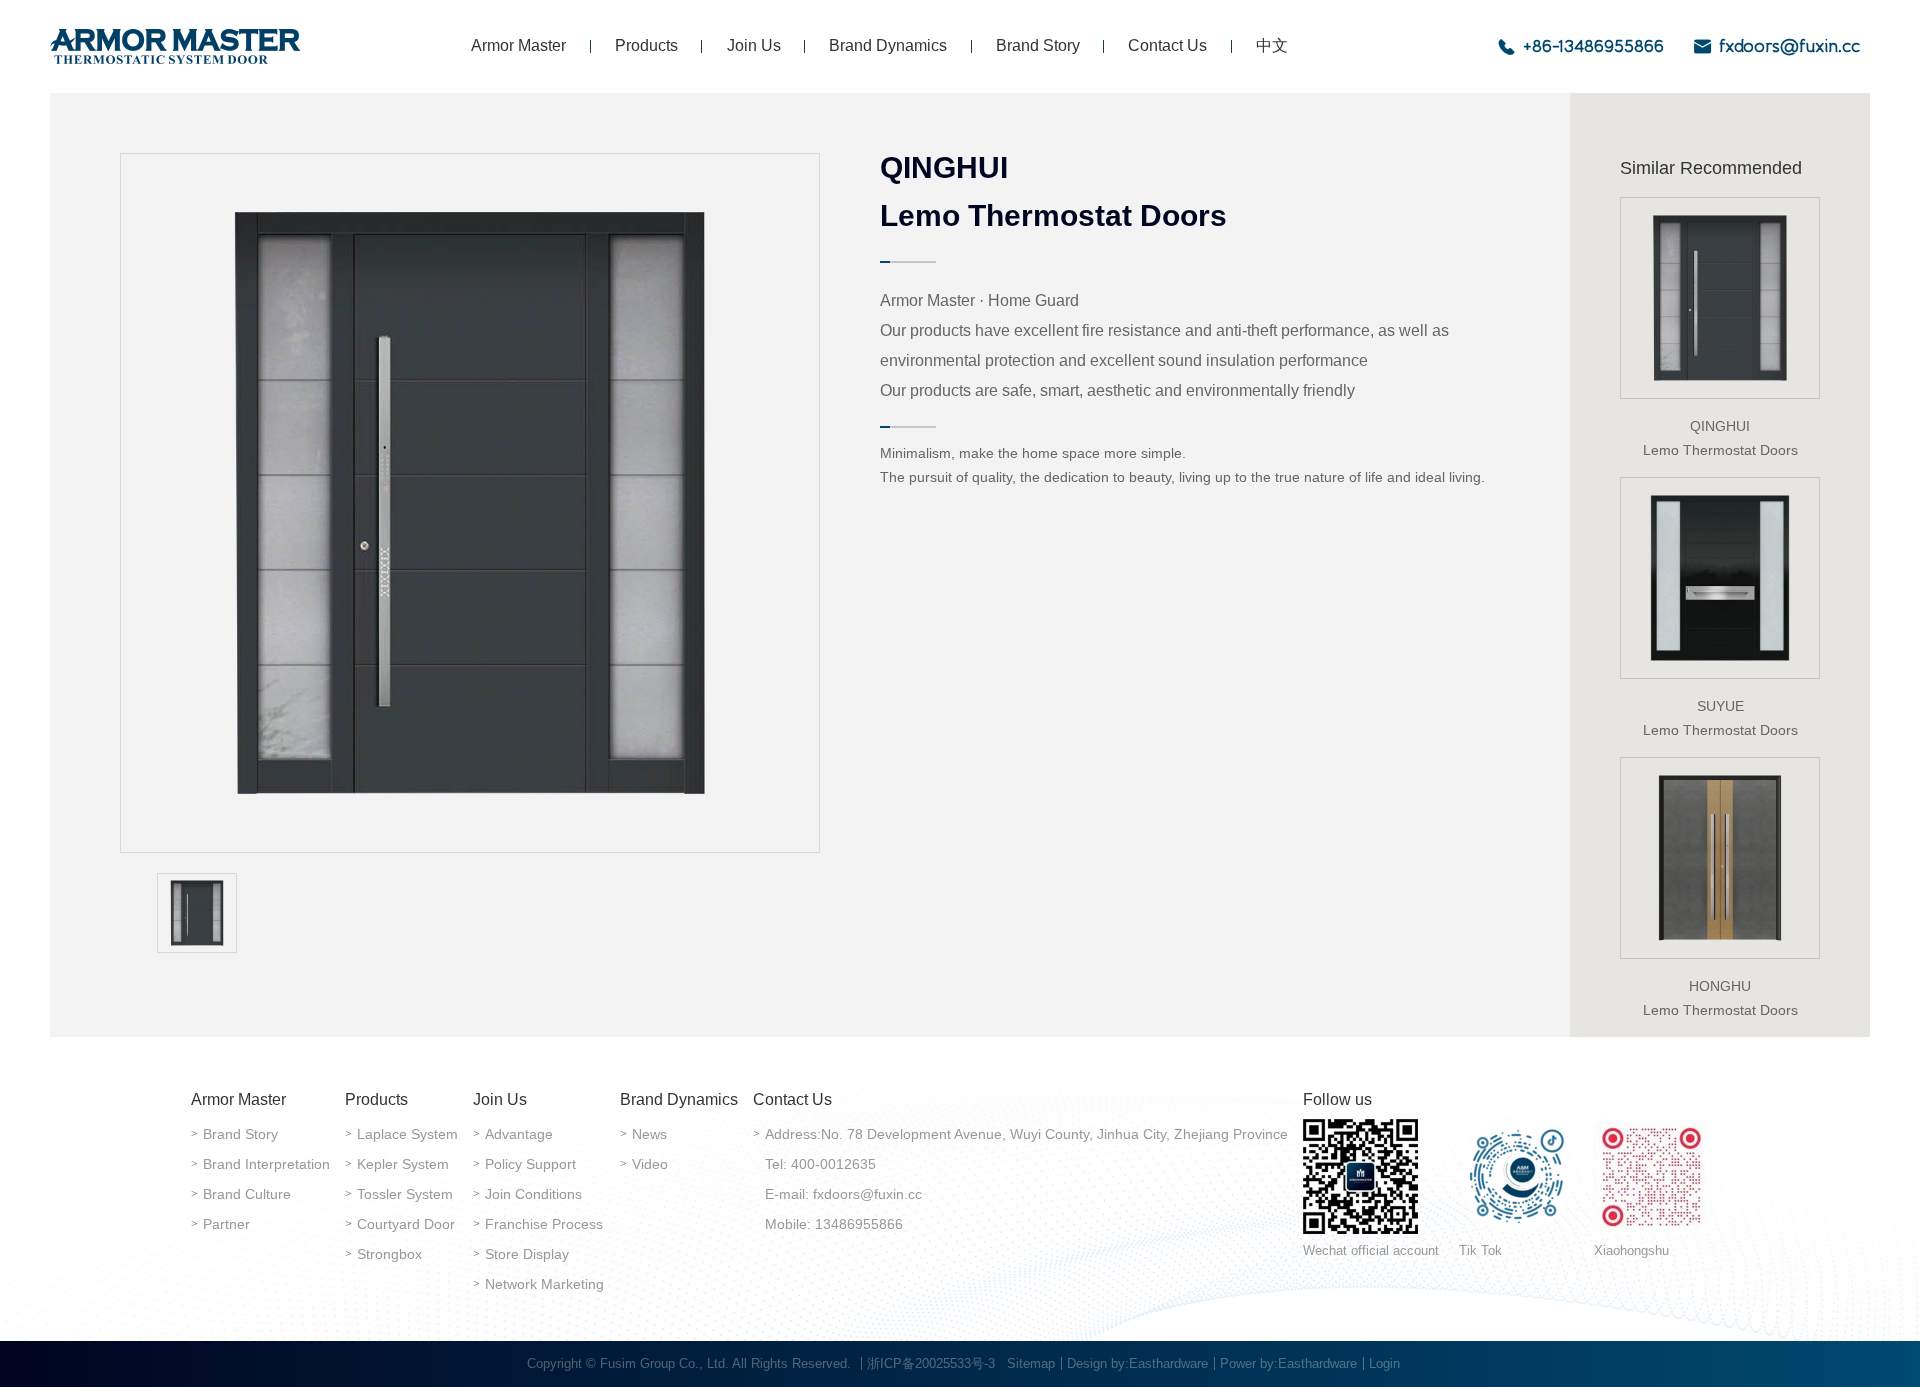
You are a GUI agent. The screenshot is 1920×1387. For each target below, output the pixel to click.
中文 (1272, 45)
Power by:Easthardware (1288, 1363)
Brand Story (1038, 45)
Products (646, 45)
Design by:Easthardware (1137, 1363)
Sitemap (1031, 1363)
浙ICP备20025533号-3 (931, 1363)
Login (1384, 1363)
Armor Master (518, 45)
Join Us (754, 45)
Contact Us (1167, 45)
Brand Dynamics (888, 45)
